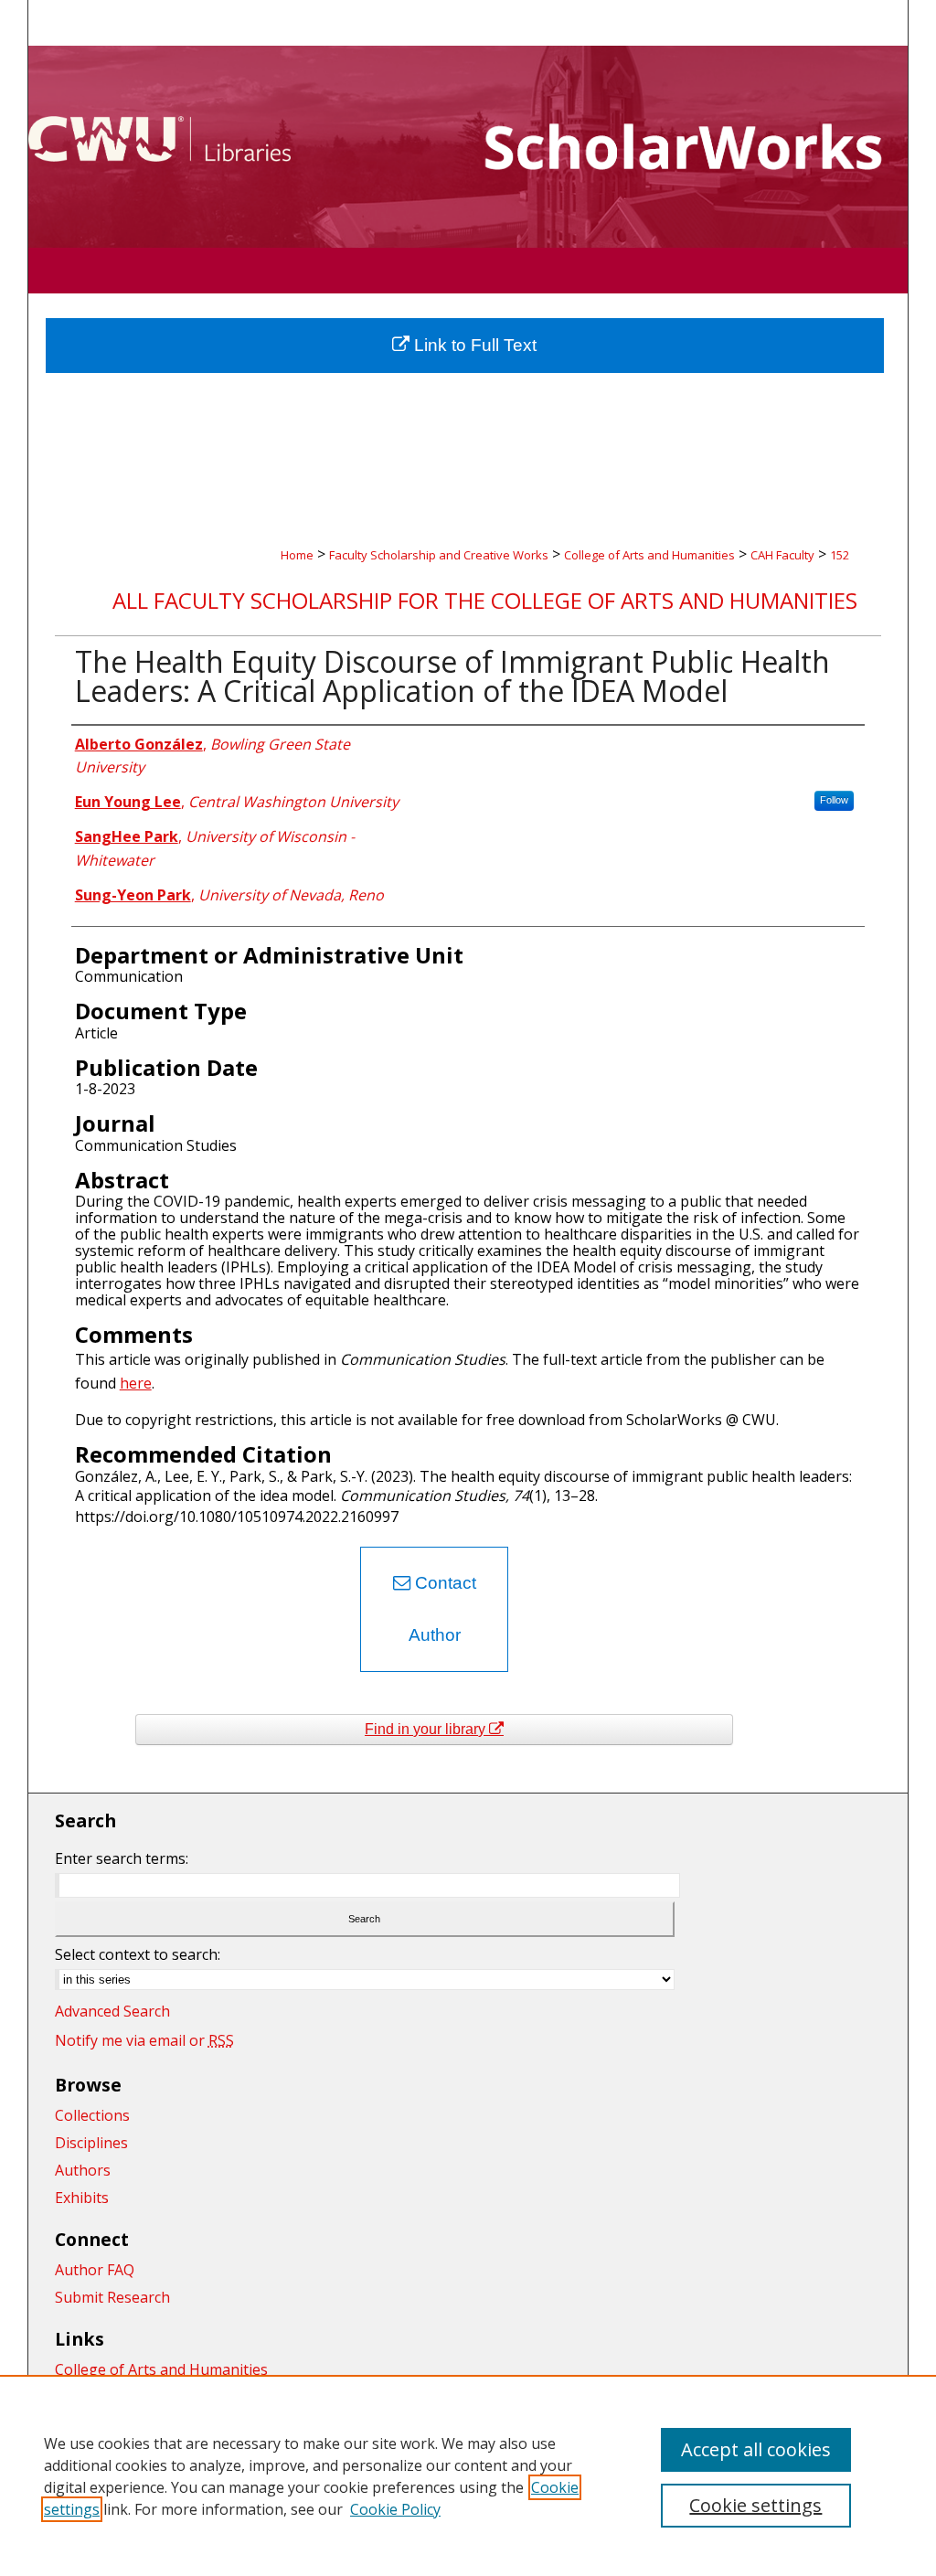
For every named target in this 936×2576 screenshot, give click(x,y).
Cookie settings (755, 2505)
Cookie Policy (395, 2509)
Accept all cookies (756, 2449)
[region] (468, 2475)
